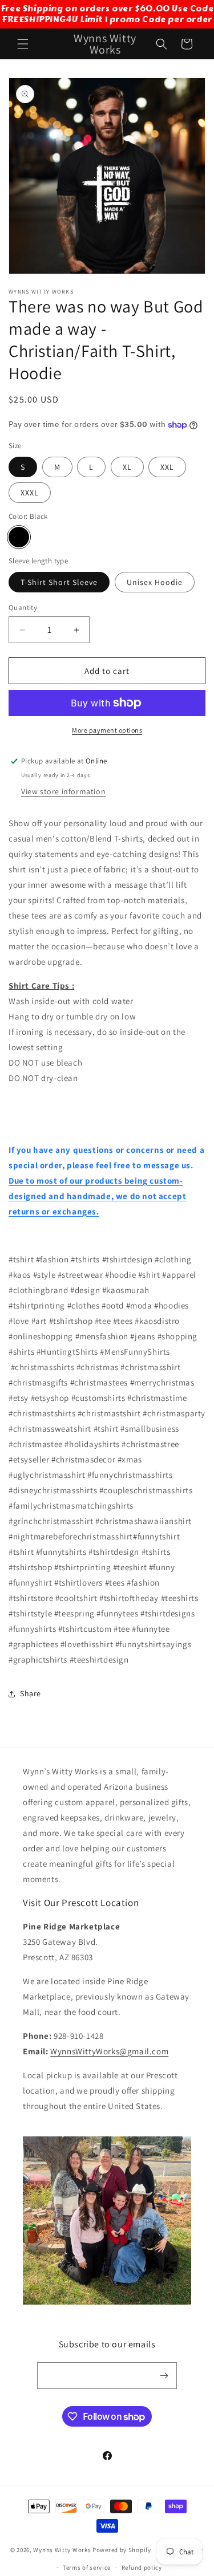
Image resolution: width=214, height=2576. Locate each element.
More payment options (107, 730)
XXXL (30, 493)
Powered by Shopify (122, 2550)
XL (127, 467)
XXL (167, 467)
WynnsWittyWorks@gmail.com (109, 2051)
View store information (63, 791)
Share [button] (31, 1693)
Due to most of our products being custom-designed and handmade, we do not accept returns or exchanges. (97, 1196)
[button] (23, 44)
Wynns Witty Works (62, 2550)
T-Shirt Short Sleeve (59, 582)
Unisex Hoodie (155, 582)
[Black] (19, 537)
